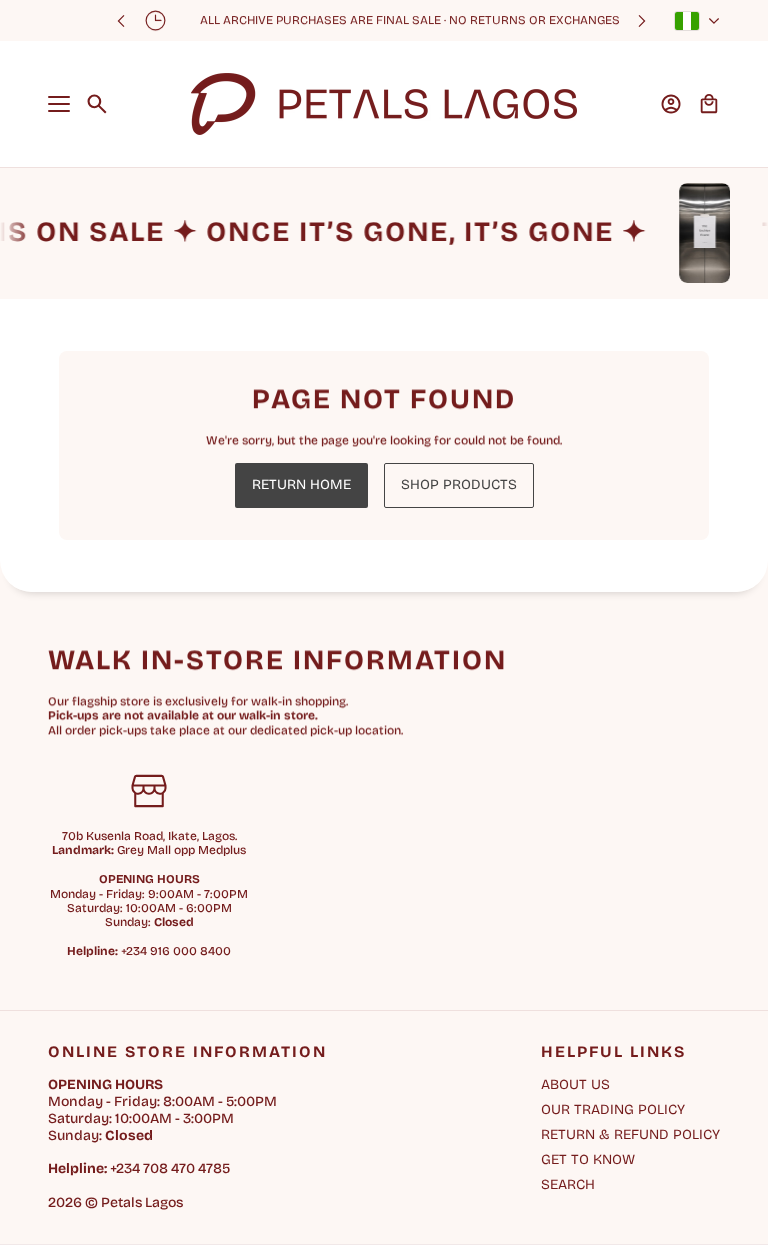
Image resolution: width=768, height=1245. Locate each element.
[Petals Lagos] (384, 104)
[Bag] (709, 104)
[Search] (97, 104)
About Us (575, 1084)
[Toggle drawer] (59, 104)
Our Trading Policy (613, 1109)
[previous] (121, 20)
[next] (642, 20)
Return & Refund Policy (630, 1134)
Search (568, 1185)
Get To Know (588, 1159)
